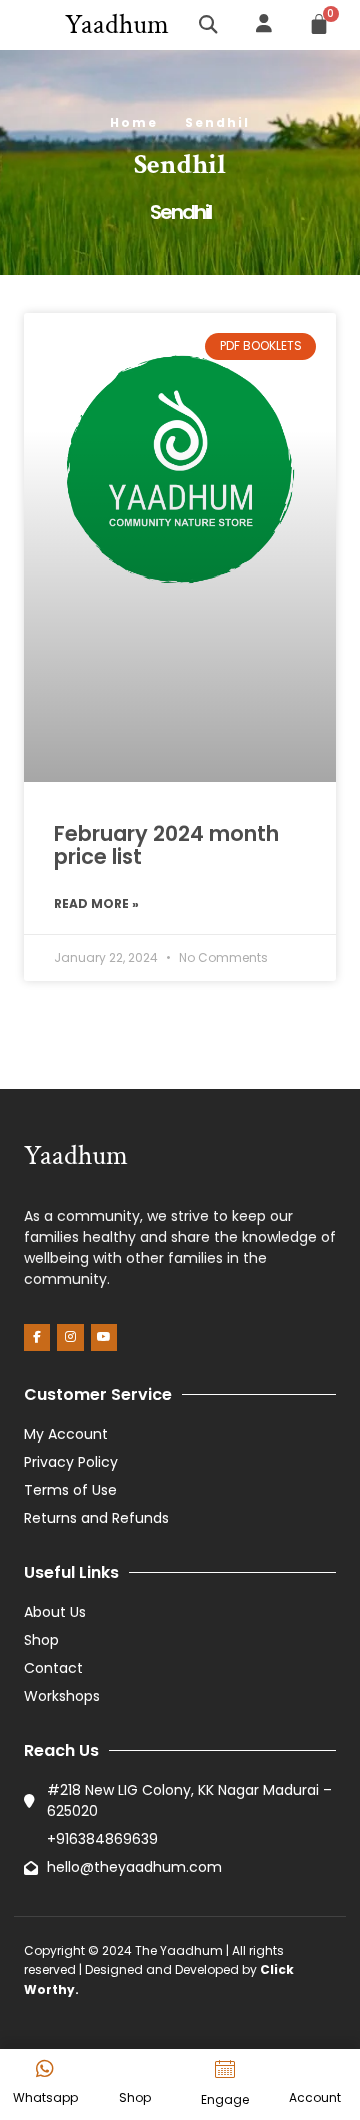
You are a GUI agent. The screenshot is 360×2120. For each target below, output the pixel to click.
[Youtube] (104, 1337)
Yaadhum (117, 24)
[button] (31, 25)
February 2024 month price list (166, 845)
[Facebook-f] (37, 1337)
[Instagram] (70, 1337)
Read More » (96, 903)
